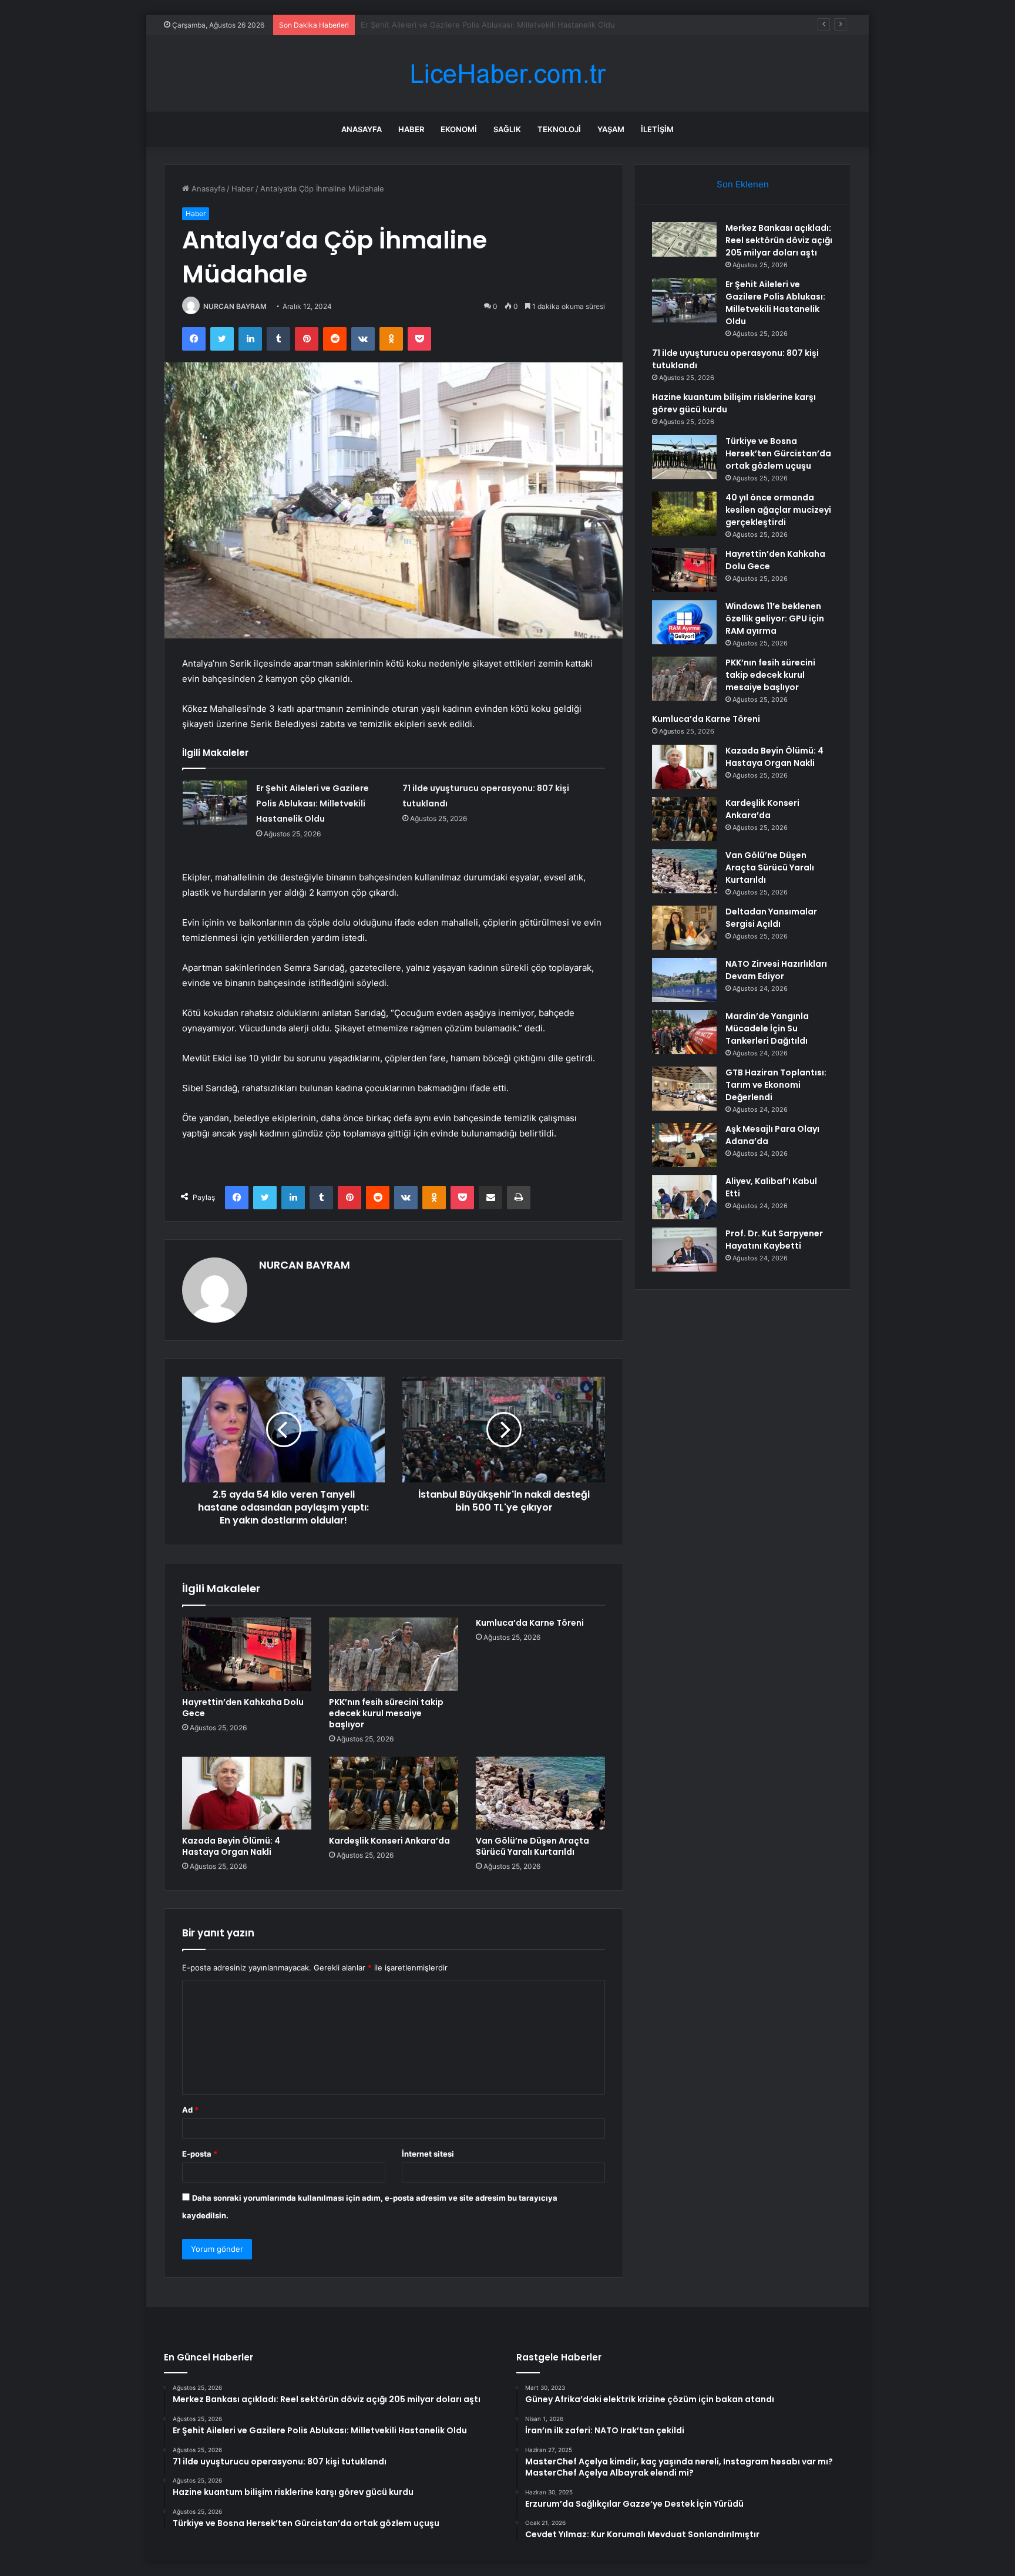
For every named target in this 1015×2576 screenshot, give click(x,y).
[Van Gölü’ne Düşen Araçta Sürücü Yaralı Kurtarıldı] (540, 1793)
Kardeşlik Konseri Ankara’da (389, 1841)
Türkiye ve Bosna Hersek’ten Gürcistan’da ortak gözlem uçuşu (778, 453)
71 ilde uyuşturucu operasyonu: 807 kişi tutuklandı (453, 25)
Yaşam (611, 129)
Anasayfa (362, 129)
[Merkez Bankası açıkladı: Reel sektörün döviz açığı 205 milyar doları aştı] (684, 239)
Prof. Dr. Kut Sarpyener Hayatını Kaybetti (774, 1240)
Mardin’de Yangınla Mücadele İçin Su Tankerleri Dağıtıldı (767, 1028)
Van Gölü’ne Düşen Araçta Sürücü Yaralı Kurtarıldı (532, 1846)
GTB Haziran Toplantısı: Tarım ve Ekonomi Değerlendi (776, 1085)
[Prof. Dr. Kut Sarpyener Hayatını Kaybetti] (684, 1250)
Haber (411, 129)
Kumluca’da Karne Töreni (530, 1623)
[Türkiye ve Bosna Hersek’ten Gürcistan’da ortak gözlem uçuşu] (684, 457)
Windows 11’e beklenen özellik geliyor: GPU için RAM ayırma (775, 618)
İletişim (657, 129)
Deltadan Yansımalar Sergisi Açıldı (771, 918)
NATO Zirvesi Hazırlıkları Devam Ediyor (776, 970)
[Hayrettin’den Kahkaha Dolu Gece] (247, 1654)
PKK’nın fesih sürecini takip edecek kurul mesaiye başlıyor (386, 1713)
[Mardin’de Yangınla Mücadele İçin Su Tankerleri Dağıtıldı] (684, 1032)
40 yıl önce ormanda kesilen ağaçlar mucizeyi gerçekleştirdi (778, 510)
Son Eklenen (743, 184)
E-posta (200, 2154)
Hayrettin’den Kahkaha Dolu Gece (243, 1708)
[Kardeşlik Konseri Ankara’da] (394, 1793)
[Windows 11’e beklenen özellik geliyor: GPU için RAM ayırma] (684, 622)
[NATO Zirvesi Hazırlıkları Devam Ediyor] (684, 980)
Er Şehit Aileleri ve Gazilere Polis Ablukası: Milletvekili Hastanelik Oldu (312, 803)
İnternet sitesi (428, 2154)
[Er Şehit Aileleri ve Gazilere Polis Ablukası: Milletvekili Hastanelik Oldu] (215, 803)
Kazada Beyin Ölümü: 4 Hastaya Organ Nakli (231, 1846)
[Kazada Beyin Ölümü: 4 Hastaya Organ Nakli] (247, 1793)
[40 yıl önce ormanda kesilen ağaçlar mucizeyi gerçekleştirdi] (684, 514)
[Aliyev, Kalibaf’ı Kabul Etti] (684, 1197)
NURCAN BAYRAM (235, 306)
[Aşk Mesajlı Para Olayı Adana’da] (684, 1145)
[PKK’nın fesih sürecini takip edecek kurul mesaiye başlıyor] (394, 1654)
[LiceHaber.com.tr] (508, 74)
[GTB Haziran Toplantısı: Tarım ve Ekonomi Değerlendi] (684, 1089)
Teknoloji (559, 129)
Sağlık (507, 129)
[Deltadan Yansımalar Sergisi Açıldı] (684, 928)
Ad (190, 2110)
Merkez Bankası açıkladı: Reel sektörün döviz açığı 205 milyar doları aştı (779, 240)
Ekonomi (459, 129)
